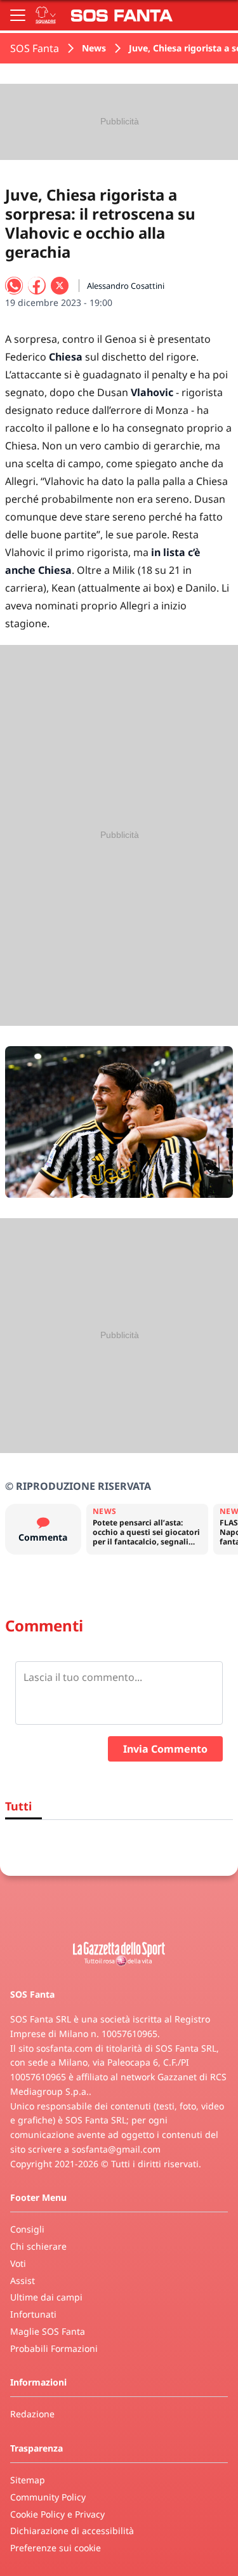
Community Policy (48, 2497)
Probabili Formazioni (54, 2348)
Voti (18, 2263)
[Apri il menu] (18, 15)
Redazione (32, 2414)
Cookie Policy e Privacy (57, 2514)
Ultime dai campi (46, 2297)
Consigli (27, 2229)
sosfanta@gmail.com (116, 2149)
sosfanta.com (64, 2048)
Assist (23, 2281)
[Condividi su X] (60, 286)
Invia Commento (165, 1749)
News (94, 48)
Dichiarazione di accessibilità (72, 2531)
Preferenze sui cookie (56, 2548)
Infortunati (33, 2314)
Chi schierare (38, 2246)
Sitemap (28, 2480)
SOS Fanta (35, 48)
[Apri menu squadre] (46, 15)
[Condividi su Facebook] (37, 286)
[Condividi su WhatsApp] (14, 286)
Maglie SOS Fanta (48, 2331)
